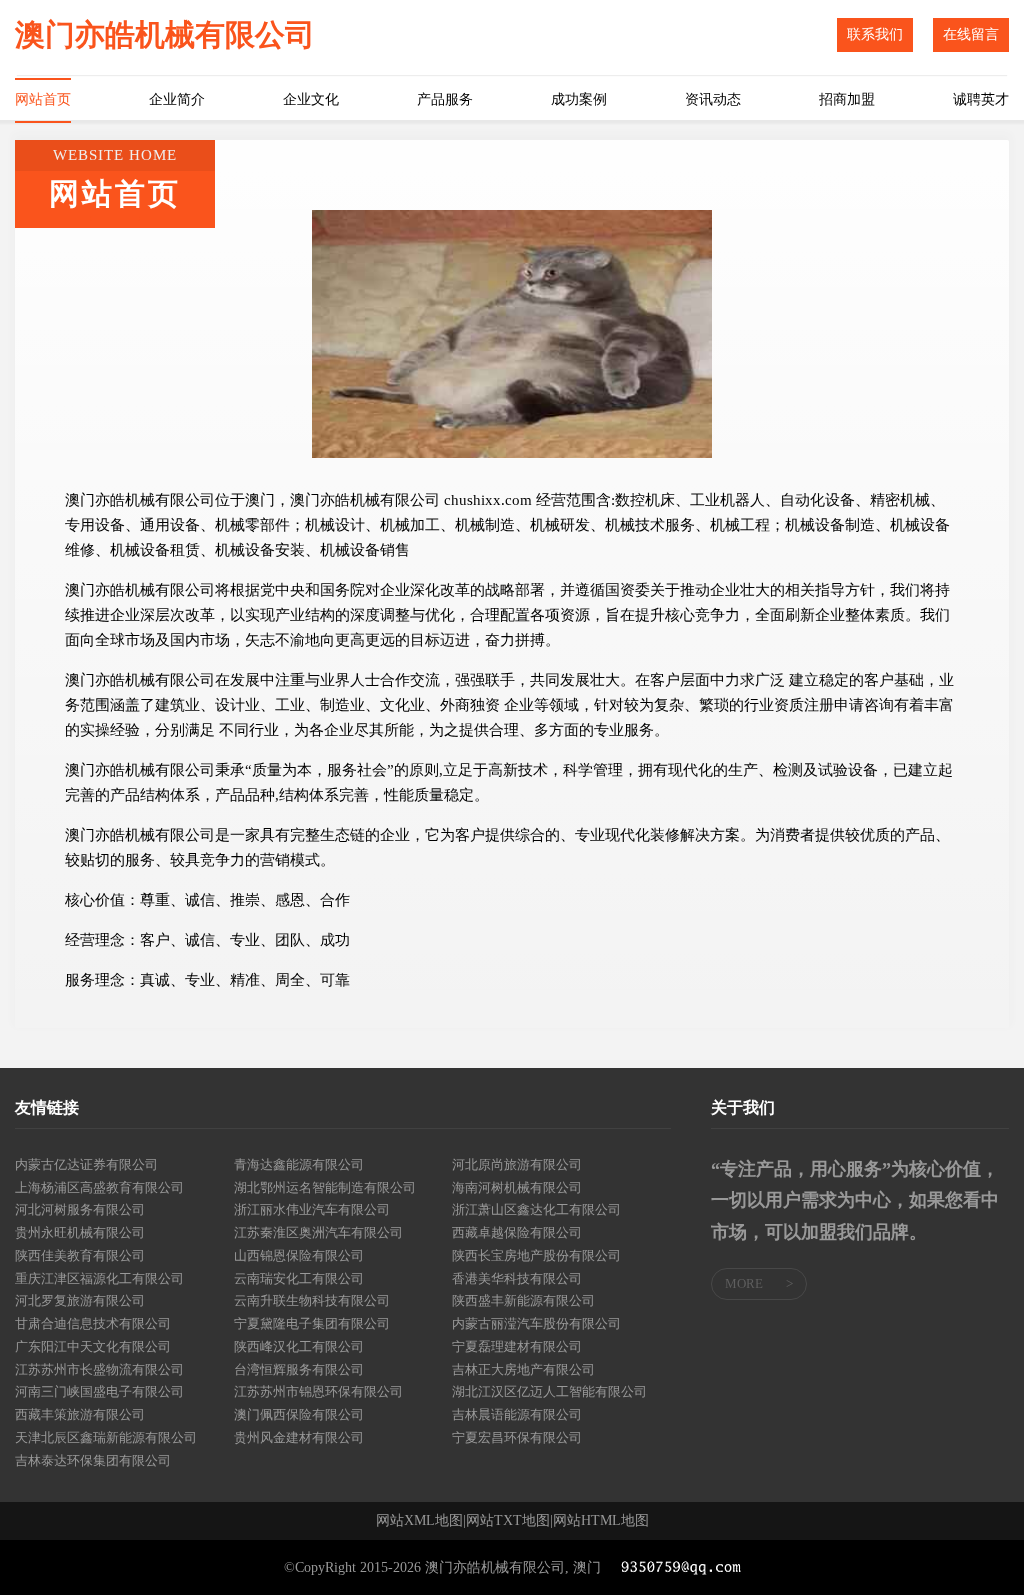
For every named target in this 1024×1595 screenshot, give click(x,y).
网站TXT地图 (508, 1521)
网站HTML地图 (601, 1521)
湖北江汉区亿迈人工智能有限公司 (549, 1391)
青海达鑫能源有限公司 (299, 1164)
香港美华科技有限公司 (517, 1278)
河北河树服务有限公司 (80, 1209)
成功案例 (579, 99)
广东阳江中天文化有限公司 (93, 1346)
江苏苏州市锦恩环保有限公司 (318, 1391)
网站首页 (43, 99)
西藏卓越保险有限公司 (517, 1232)
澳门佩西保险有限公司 (299, 1414)
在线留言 (971, 34)
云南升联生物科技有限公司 (312, 1300)
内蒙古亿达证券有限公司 (86, 1164)
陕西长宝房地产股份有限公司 (536, 1255)
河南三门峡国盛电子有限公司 (99, 1391)
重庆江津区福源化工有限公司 (99, 1278)
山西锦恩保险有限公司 (299, 1255)
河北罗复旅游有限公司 (80, 1300)
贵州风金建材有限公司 (299, 1437)
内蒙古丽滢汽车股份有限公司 (536, 1323)
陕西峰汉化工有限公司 (299, 1346)
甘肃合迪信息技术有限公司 (93, 1323)
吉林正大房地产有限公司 (523, 1369)
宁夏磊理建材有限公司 (517, 1346)
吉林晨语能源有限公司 (517, 1414)
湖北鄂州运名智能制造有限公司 (325, 1187)
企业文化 (311, 99)
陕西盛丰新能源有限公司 (523, 1300)
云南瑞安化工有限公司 (299, 1278)
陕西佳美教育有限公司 (80, 1255)
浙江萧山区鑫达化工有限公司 (536, 1209)
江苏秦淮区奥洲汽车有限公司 (318, 1232)
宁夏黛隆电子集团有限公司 (312, 1323)
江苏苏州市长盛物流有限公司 (99, 1369)
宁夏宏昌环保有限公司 (517, 1437)
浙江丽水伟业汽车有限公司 (312, 1209)
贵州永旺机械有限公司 (80, 1232)
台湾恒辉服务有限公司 (299, 1369)
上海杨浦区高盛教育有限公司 (99, 1187)
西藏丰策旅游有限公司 (80, 1414)
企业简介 (177, 99)
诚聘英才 (981, 99)
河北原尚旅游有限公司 (517, 1164)
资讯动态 (713, 99)
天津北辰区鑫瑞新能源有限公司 (106, 1437)
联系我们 (875, 34)
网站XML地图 (419, 1521)
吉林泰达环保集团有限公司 (93, 1460)
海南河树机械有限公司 (517, 1187)
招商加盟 (847, 99)
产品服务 (445, 99)
